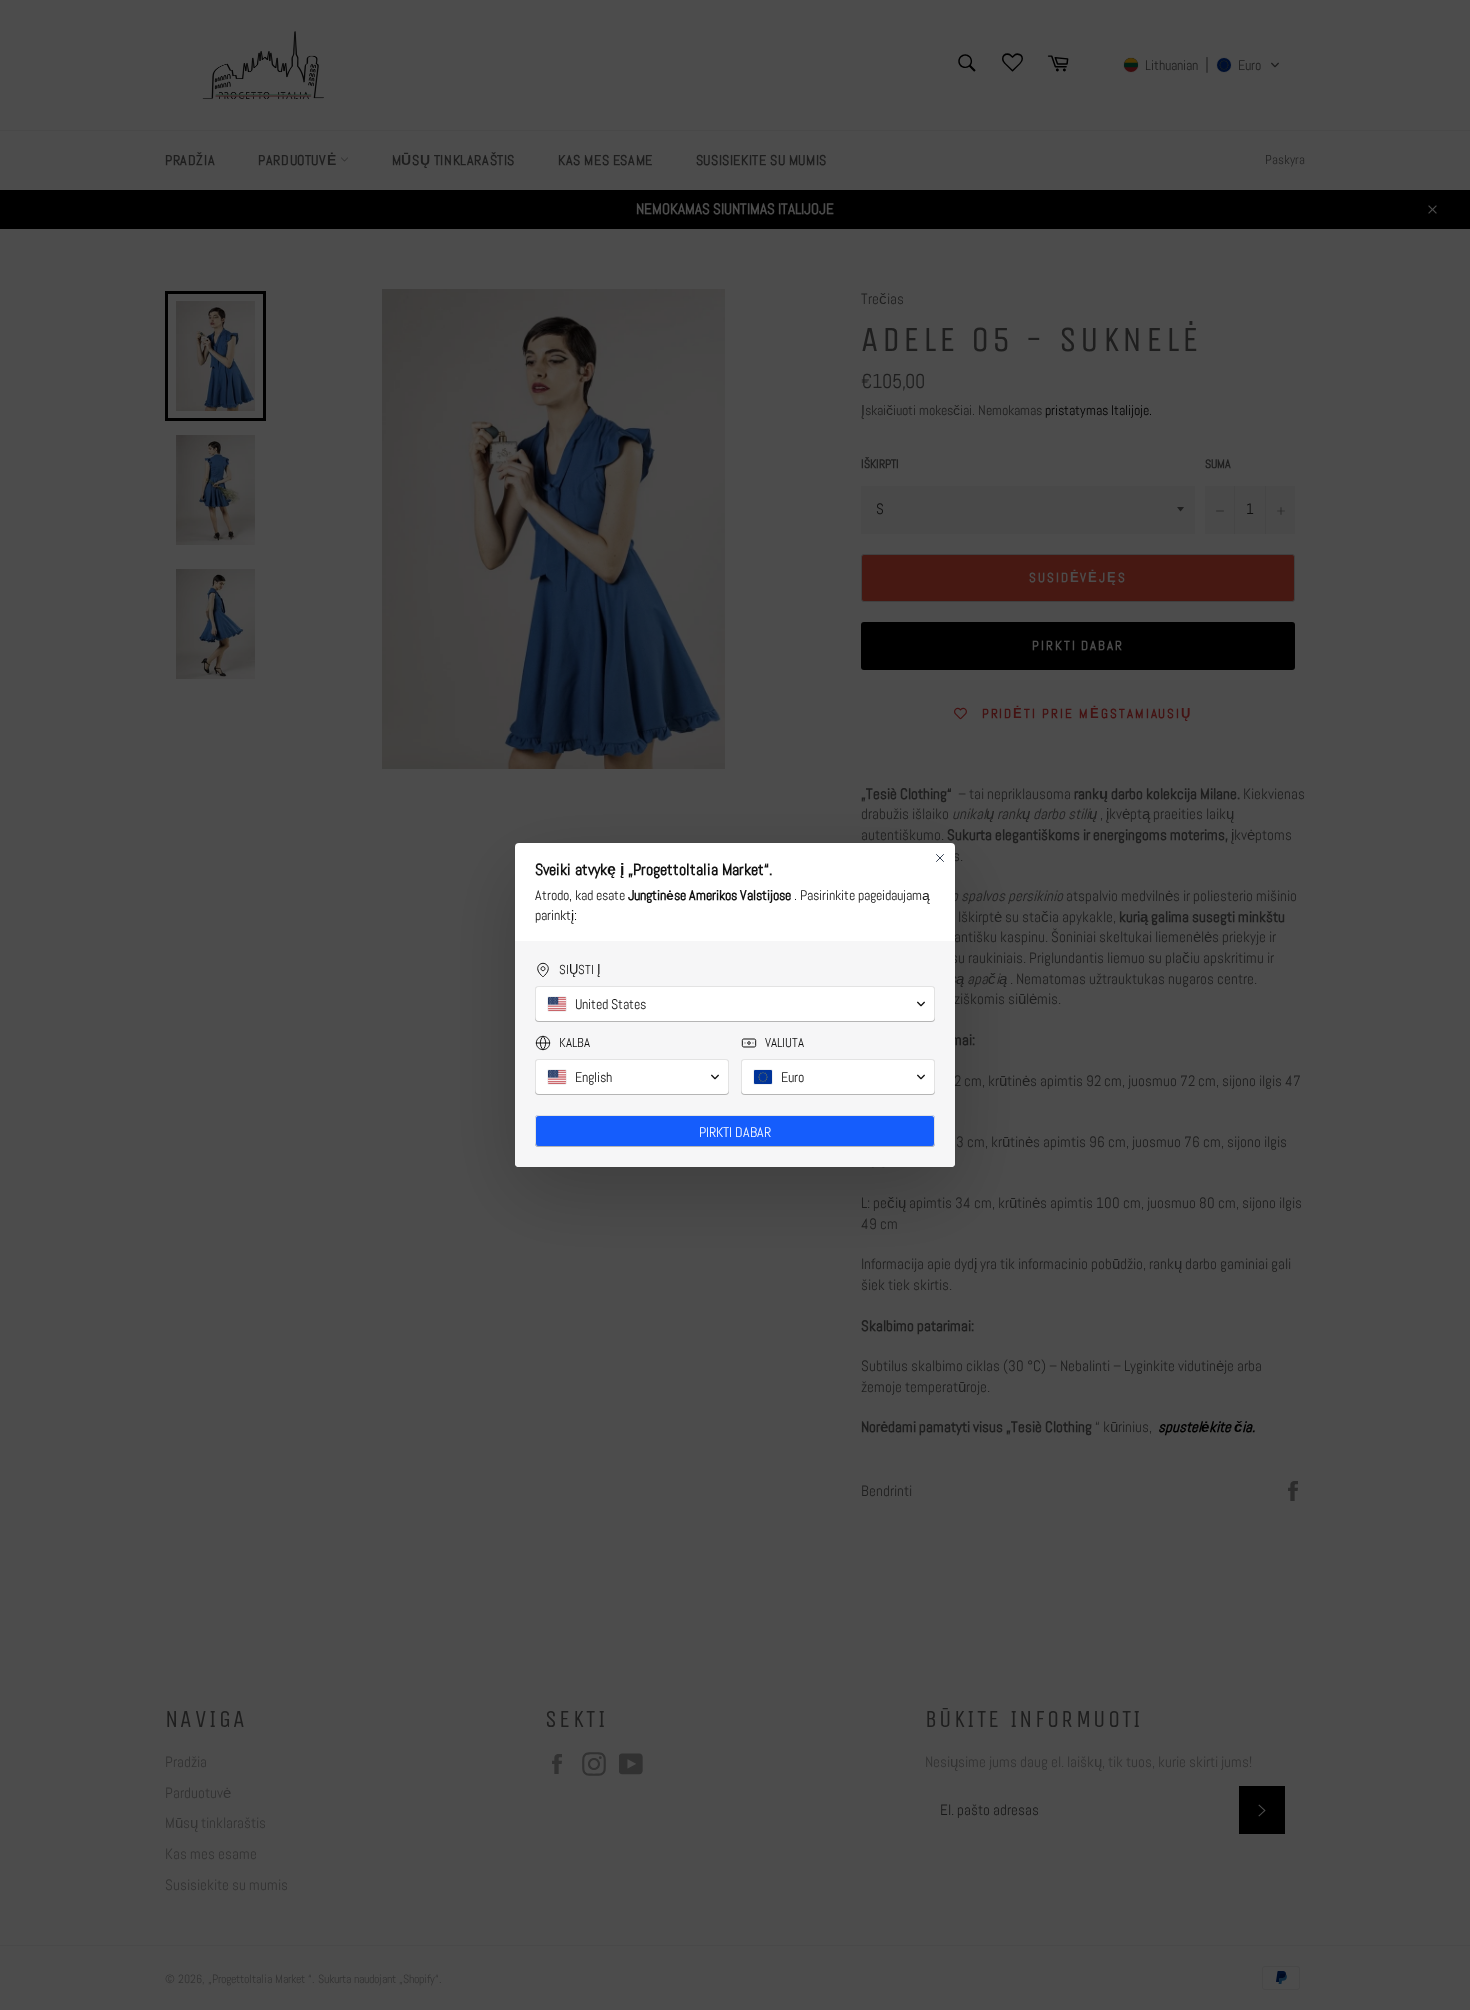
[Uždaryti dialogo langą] (940, 858)
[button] (735, 1004)
